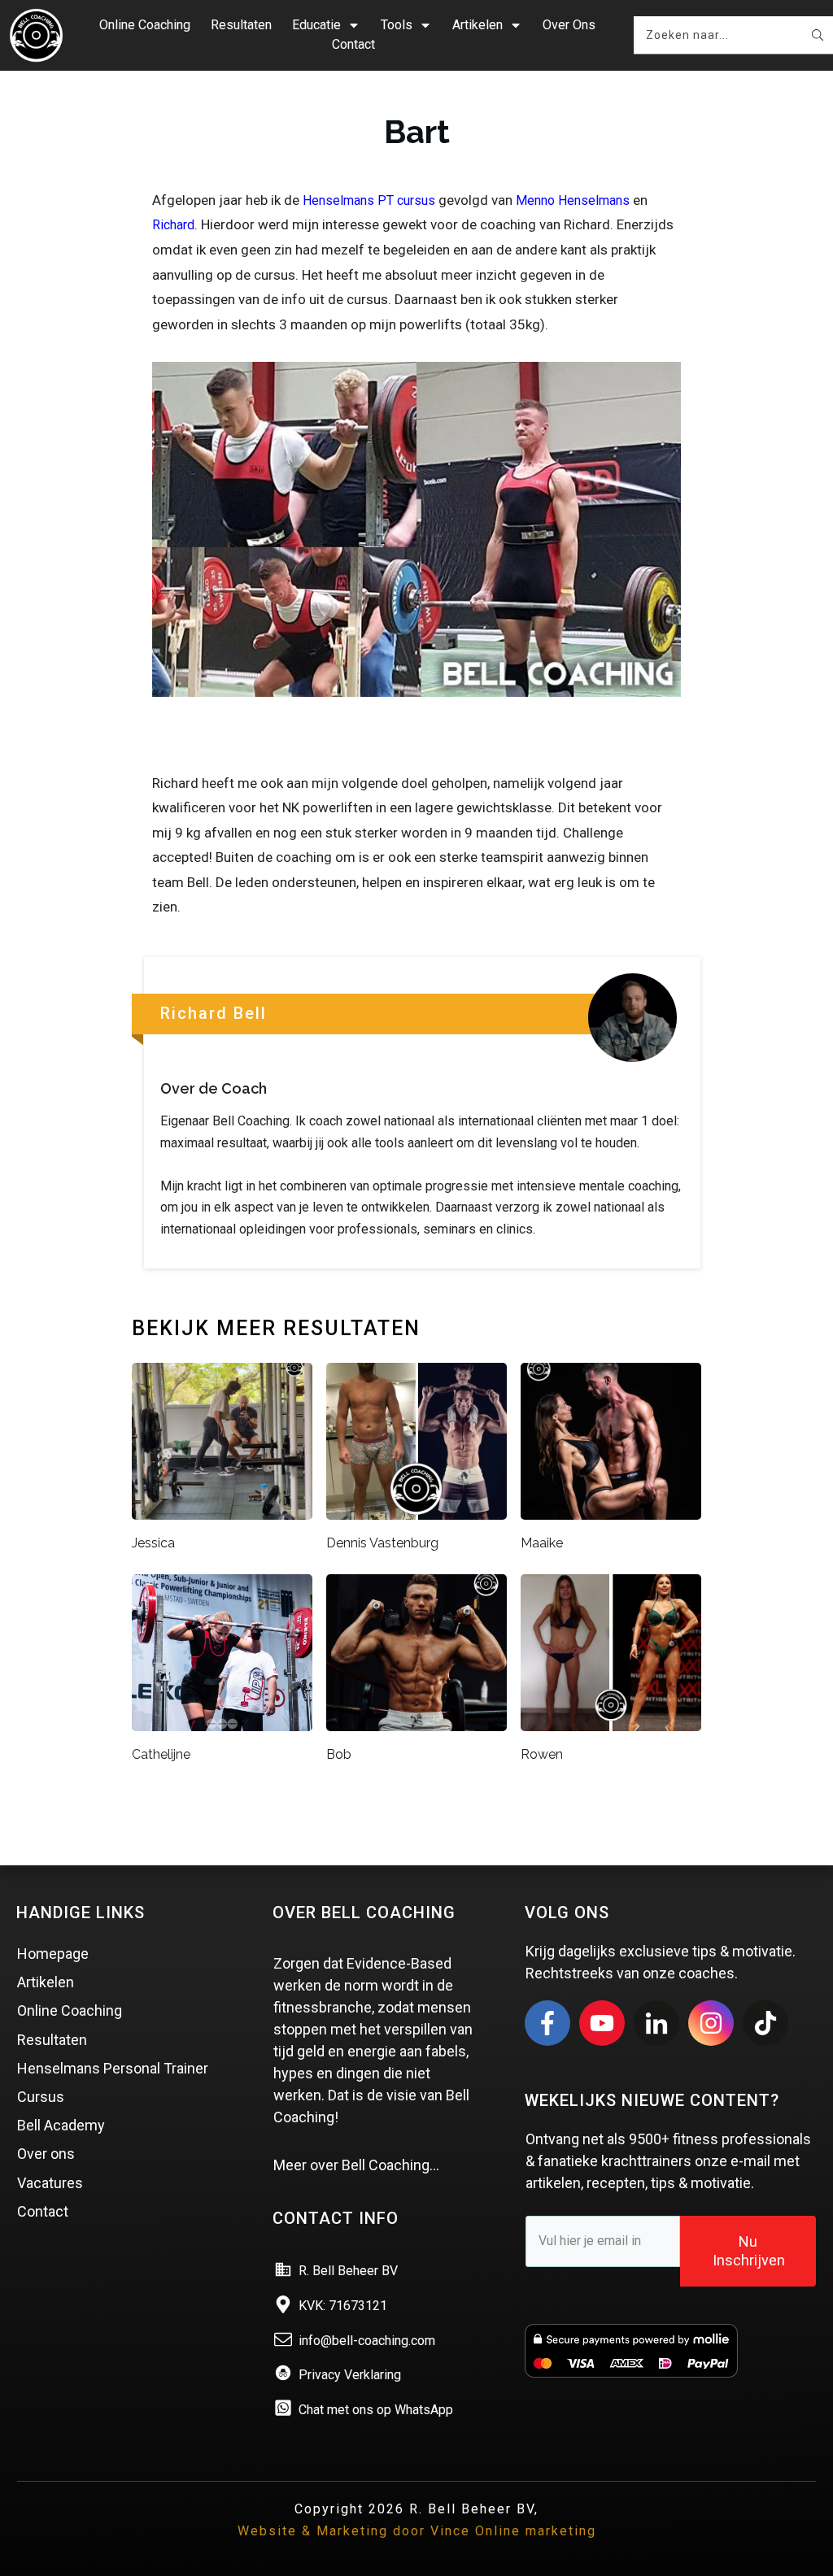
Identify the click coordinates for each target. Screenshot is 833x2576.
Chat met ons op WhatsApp (376, 2410)
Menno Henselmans (573, 200)
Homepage (53, 1954)
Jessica (153, 1543)
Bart (417, 131)
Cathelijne (161, 1754)
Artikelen (46, 1982)
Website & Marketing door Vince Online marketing (417, 2531)
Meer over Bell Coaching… (356, 2165)
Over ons (46, 2154)
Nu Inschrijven (749, 2251)
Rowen (542, 1754)
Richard (173, 225)
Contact (43, 2211)
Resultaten (52, 2040)
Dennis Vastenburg (382, 1543)
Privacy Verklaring (350, 2375)
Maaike (542, 1543)
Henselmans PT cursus (369, 200)
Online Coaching (70, 2010)
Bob (339, 1754)
